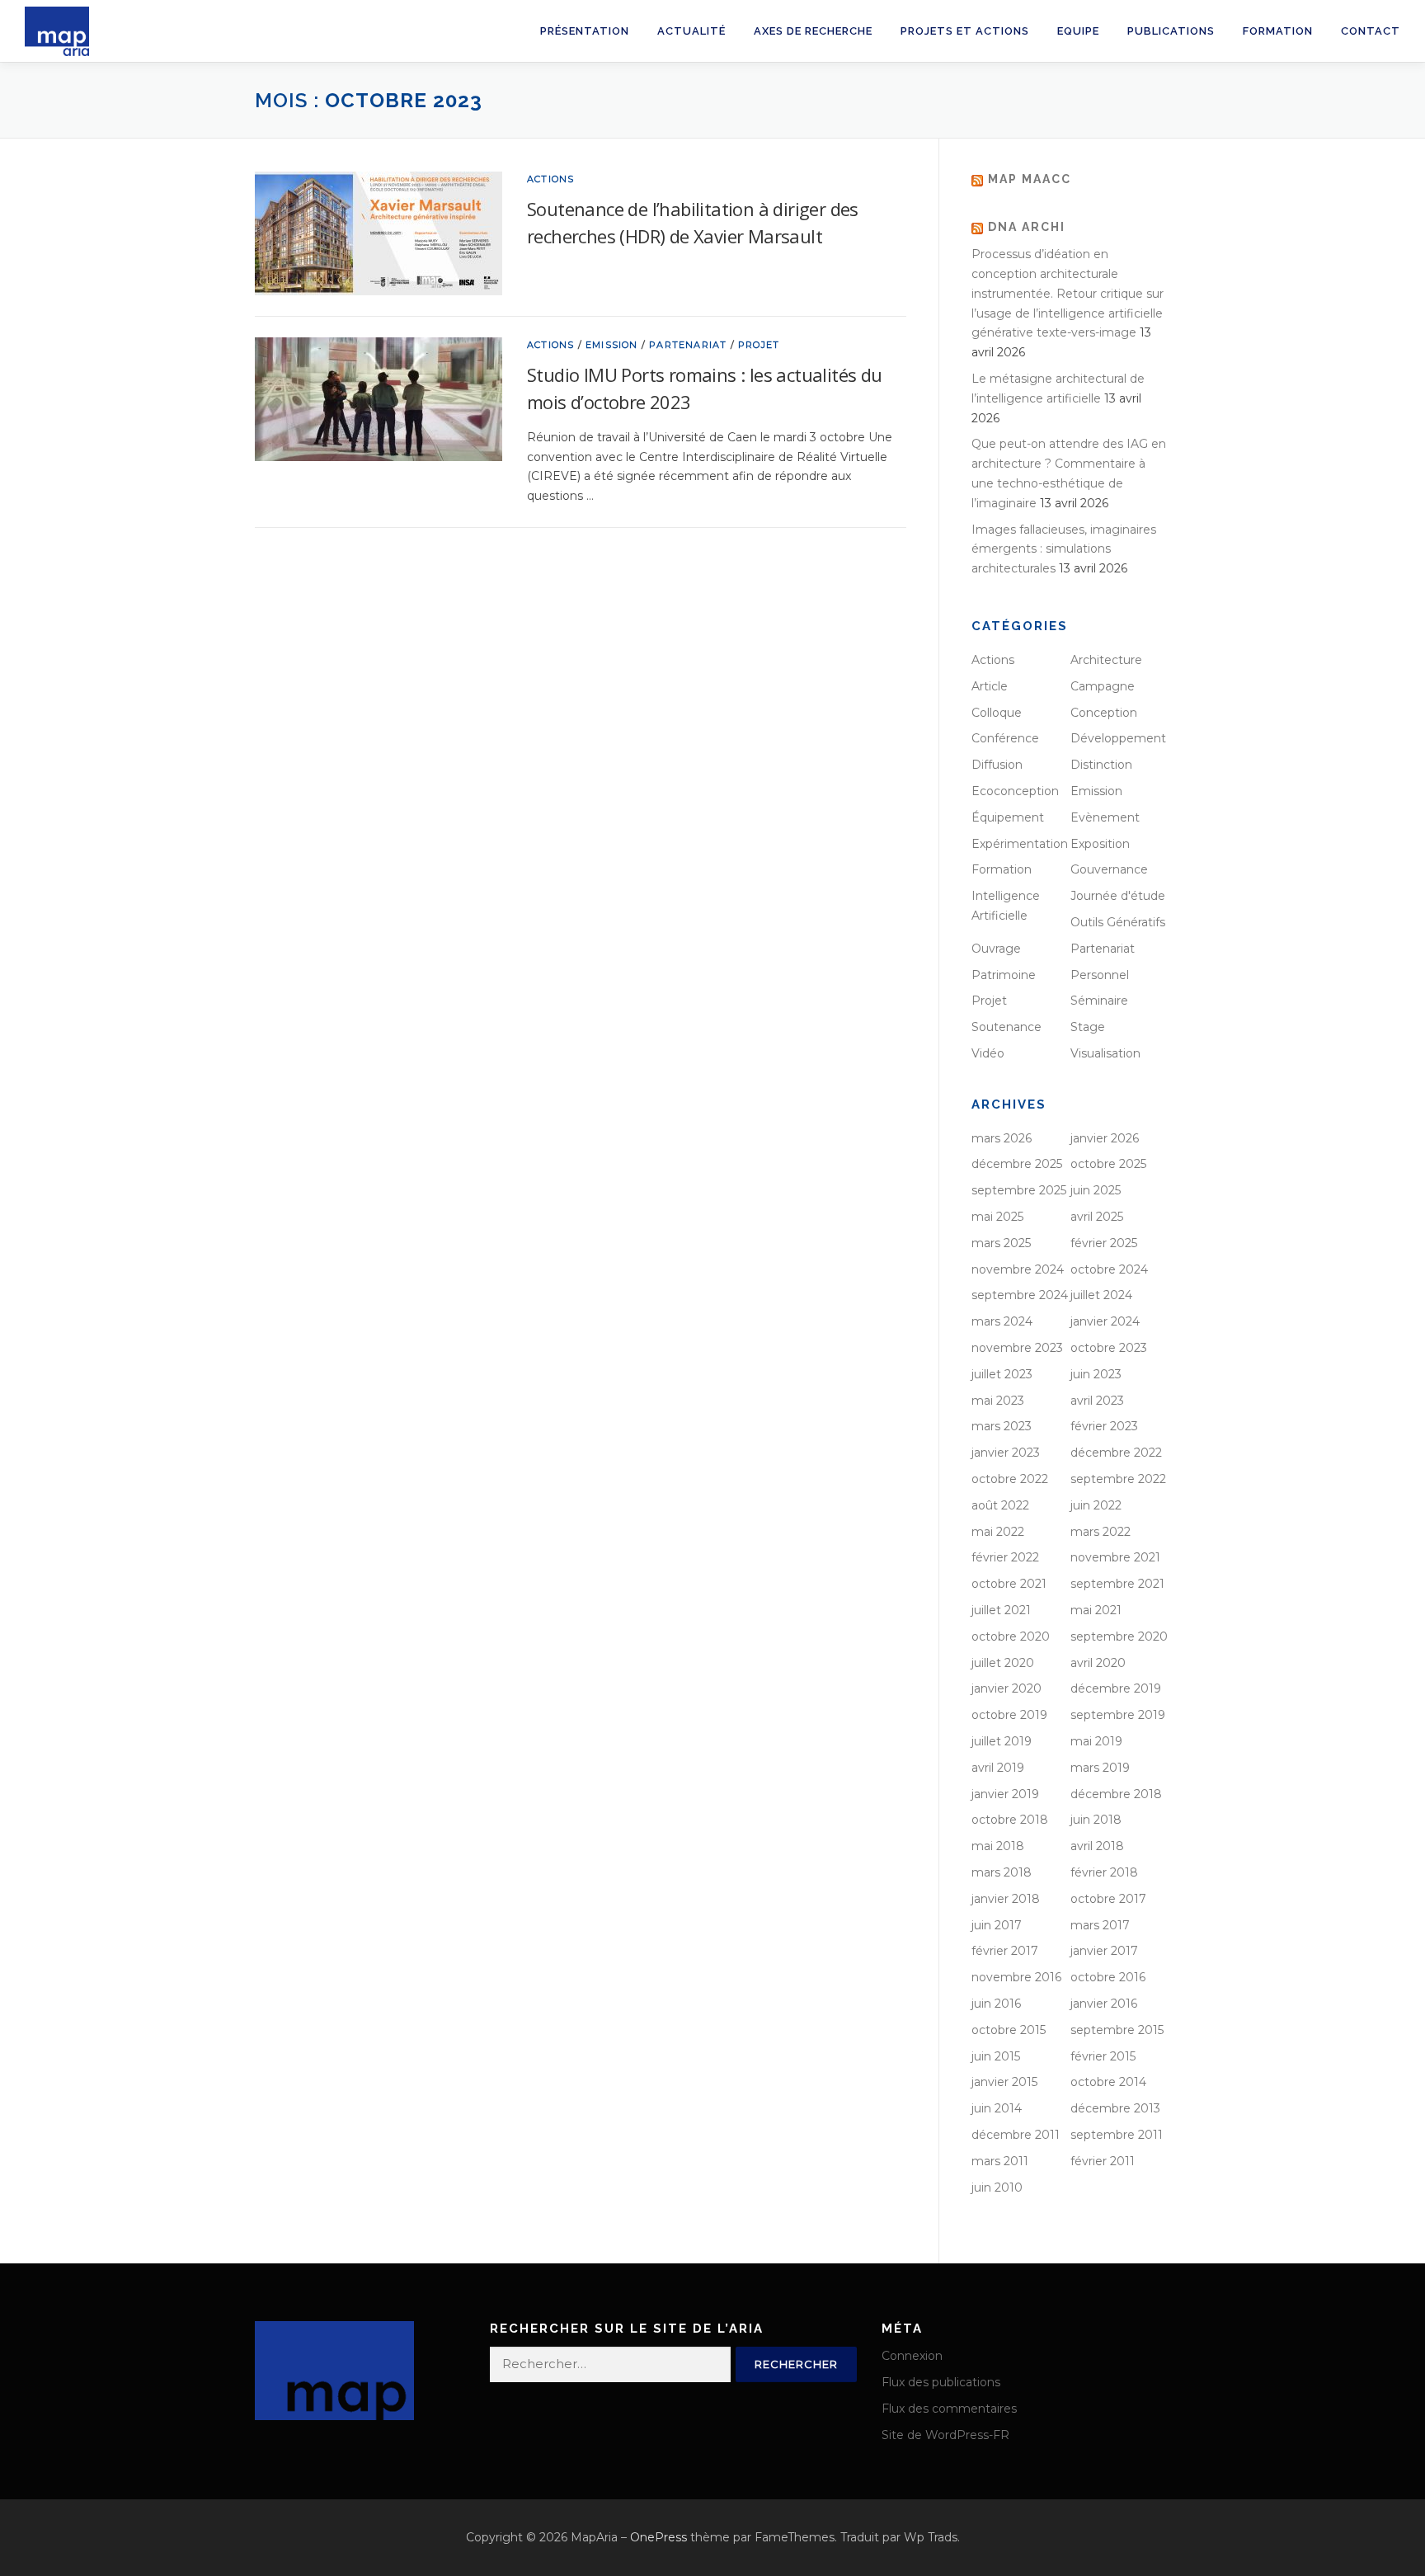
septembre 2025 (1019, 1190)
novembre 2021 (1115, 1557)
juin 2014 (997, 2108)
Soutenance (1006, 1027)
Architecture (1106, 660)
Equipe (1078, 31)
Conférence (1005, 738)
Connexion (912, 2356)
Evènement (1105, 817)
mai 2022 (998, 1532)
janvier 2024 (1105, 1321)
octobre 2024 (1109, 1269)
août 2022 (1000, 1505)
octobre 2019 (1009, 1715)
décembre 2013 (1115, 2108)
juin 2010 (997, 2187)
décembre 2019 (1116, 1688)
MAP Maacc (1030, 179)
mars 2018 (1002, 1872)
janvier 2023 (1006, 1453)
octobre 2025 (1108, 1164)
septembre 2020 (1119, 1636)
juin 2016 (996, 2004)
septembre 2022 (1118, 1479)
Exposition (1100, 844)
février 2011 (1103, 2161)
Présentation (585, 31)
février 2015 (1103, 2056)
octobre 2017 (1108, 1899)
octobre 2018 (1010, 1820)
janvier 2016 (1104, 2004)
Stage (1088, 1027)
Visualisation (1105, 1053)
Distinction (1101, 765)
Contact (1371, 31)
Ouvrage (996, 949)
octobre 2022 (1010, 1479)
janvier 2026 (1105, 1138)
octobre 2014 (1108, 2082)
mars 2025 (1001, 1243)
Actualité (691, 31)
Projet (759, 345)
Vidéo (988, 1053)
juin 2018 (1096, 1820)
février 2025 (1104, 1243)
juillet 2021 (1001, 1610)
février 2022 (1005, 1557)
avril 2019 (998, 1768)
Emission (612, 345)
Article (990, 686)
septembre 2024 (1020, 1295)
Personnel (1100, 975)
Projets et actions (965, 31)
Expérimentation (1020, 844)
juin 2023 (1096, 1374)
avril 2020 (1098, 1663)
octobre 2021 (1009, 1584)
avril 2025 (1097, 1217)
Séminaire (1099, 1001)
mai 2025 (997, 1217)
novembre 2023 (1017, 1348)
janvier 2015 (1004, 2082)
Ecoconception (1015, 791)
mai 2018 (998, 1846)
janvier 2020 (1006, 1688)
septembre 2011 (1117, 2135)
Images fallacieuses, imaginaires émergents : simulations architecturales (1064, 549)
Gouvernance (1109, 869)
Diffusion (997, 765)
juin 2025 (1096, 1190)
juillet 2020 (1003, 1663)
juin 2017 (997, 1925)
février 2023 (1104, 1426)
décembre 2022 (1116, 1453)
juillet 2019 (1002, 1741)
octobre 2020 (1011, 1636)
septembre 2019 (1118, 1715)
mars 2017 (1100, 1925)
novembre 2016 (1016, 1977)
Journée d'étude (1118, 896)
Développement (1118, 738)
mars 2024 (1002, 1321)
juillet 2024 (1101, 1295)
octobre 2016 (1108, 1977)
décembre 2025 (1017, 1164)
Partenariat (688, 345)
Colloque (997, 713)
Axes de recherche (813, 31)
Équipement (1008, 817)
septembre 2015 (1117, 2030)
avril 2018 (1097, 1846)
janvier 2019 (1005, 1794)
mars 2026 (1002, 1138)
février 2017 (1005, 1951)
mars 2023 (1002, 1426)
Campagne (1103, 686)
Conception (1104, 713)
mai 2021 (1096, 1610)
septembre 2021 (1117, 1584)
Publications (1171, 31)
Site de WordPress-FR (945, 2435)
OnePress (658, 2537)
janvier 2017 (1104, 1951)
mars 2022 (1100, 1532)
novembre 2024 (1018, 1269)
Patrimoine (1004, 975)
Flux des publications (941, 2382)
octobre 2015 (1009, 2030)
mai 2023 (998, 1401)
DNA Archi (1027, 227)
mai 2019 (1096, 1741)
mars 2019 (1100, 1768)
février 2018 (1104, 1872)
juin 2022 (1096, 1505)
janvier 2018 (1006, 1899)
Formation (1278, 31)
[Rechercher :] (610, 2364)
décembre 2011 (1016, 2135)
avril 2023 (1097, 1401)
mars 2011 (1000, 2161)
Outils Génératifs (1118, 922)
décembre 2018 (1116, 1794)
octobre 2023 (1109, 1348)
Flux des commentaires (949, 2409)
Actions (550, 179)
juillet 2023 (1002, 1374)
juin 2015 (996, 2056)
